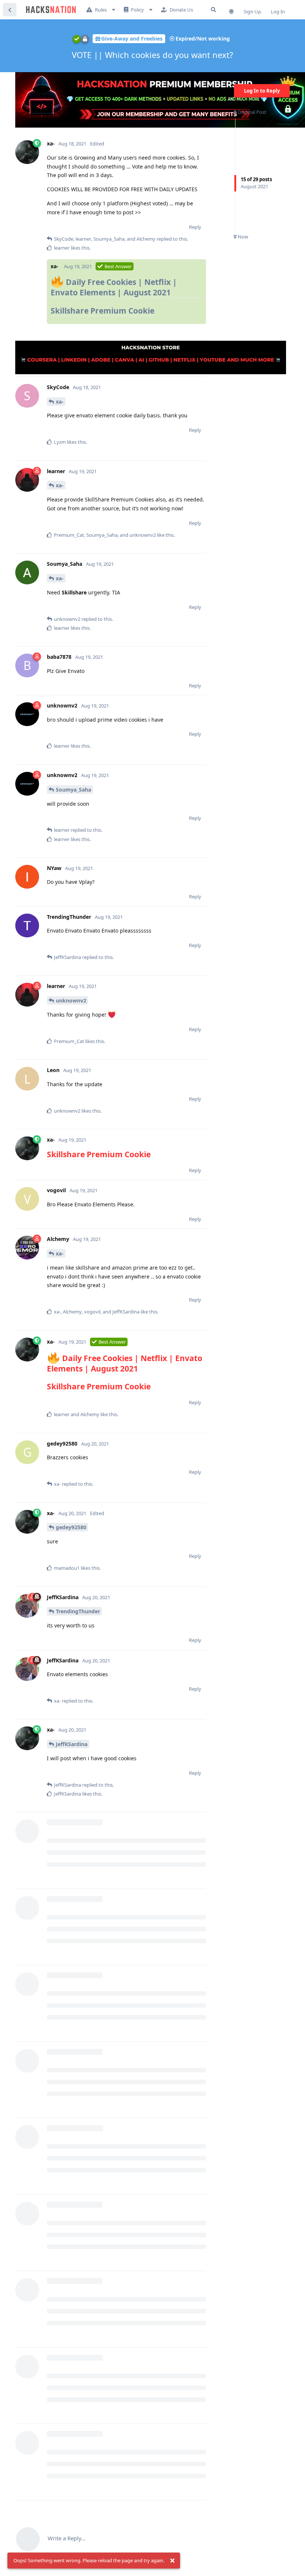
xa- (60, 402)
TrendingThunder (78, 1611)
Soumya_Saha (73, 790)
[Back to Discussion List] (10, 10)
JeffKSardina (72, 1744)
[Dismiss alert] (172, 2561)
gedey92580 (71, 1527)
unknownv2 (71, 1000)
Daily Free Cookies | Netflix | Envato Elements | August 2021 (114, 287)
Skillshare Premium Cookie (102, 311)
